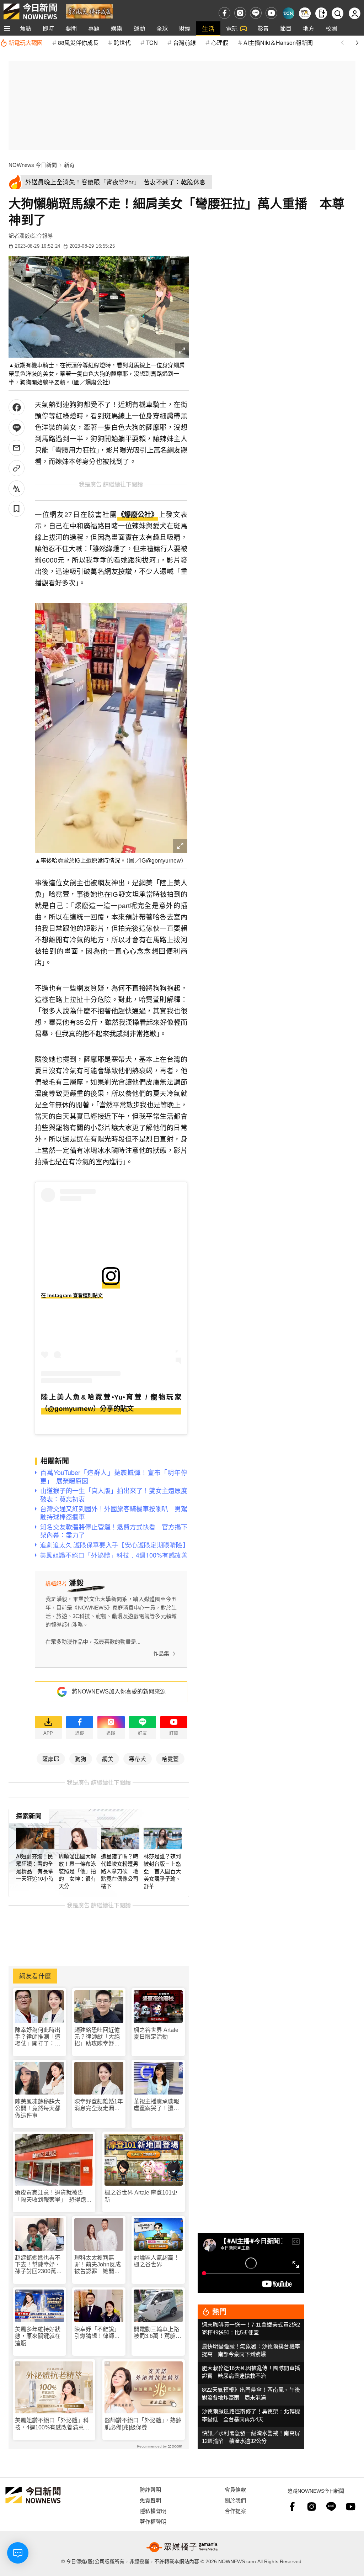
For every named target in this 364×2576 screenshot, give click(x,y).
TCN (152, 43)
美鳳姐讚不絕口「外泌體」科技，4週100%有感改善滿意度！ (52, 2424)
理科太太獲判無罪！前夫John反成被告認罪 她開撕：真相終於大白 (98, 2265)
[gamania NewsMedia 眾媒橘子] (182, 2547)
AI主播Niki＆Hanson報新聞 (278, 43)
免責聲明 (150, 2500)
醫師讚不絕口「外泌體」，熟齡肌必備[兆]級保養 (143, 2424)
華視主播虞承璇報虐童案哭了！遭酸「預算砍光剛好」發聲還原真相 (156, 2105)
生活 (208, 28)
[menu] (7, 28)
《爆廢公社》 (138, 515)
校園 (331, 28)
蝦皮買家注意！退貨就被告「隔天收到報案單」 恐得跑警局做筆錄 (53, 2196)
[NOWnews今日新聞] (30, 11)
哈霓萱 (170, 1759)
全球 (162, 28)
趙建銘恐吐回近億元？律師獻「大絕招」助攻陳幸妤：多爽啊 (97, 2037)
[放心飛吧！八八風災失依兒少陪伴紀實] (89, 11)
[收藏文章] (17, 509)
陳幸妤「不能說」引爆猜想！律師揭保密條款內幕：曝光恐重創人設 (97, 2333)
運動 (139, 28)
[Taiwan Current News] (288, 13)
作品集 (161, 1653)
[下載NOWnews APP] (321, 13)
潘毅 (25, 236)
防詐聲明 (150, 2489)
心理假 (220, 43)
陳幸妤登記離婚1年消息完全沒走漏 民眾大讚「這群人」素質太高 (99, 2105)
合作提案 (235, 2511)
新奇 (69, 165)
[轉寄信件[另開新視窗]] (17, 448)
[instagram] (240, 13)
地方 (309, 28)
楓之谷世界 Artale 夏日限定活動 (156, 2033)
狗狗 (81, 1759)
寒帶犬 (138, 1759)
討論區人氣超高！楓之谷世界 (156, 2261)
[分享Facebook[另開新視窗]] (17, 407)
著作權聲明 (153, 2521)
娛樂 (117, 28)
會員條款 (235, 2489)
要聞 (71, 28)
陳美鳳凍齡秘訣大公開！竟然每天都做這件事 (38, 2108)
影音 (263, 28)
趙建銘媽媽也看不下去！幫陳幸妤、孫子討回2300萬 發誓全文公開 (38, 2265)
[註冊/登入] (355, 13)
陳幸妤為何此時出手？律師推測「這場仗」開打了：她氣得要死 (38, 2037)
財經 (185, 28)
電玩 (232, 28)
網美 (108, 1759)
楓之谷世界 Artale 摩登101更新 (141, 2196)
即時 (48, 28)
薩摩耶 (51, 1759)
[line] (256, 13)
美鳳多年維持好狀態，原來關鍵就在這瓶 (38, 2336)
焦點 (26, 28)
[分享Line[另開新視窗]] (17, 428)
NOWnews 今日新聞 (33, 165)
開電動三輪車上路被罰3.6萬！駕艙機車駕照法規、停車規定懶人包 (157, 2333)
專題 (94, 28)
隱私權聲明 (153, 2511)
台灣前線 (184, 43)
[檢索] (338, 13)
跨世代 (122, 43)
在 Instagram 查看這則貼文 (72, 1295)
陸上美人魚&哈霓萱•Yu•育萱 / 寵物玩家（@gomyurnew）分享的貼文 (111, 1403)
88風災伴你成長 (78, 43)
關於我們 (235, 2500)
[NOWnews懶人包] (305, 13)
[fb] (224, 13)
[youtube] (271, 13)
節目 (286, 28)
